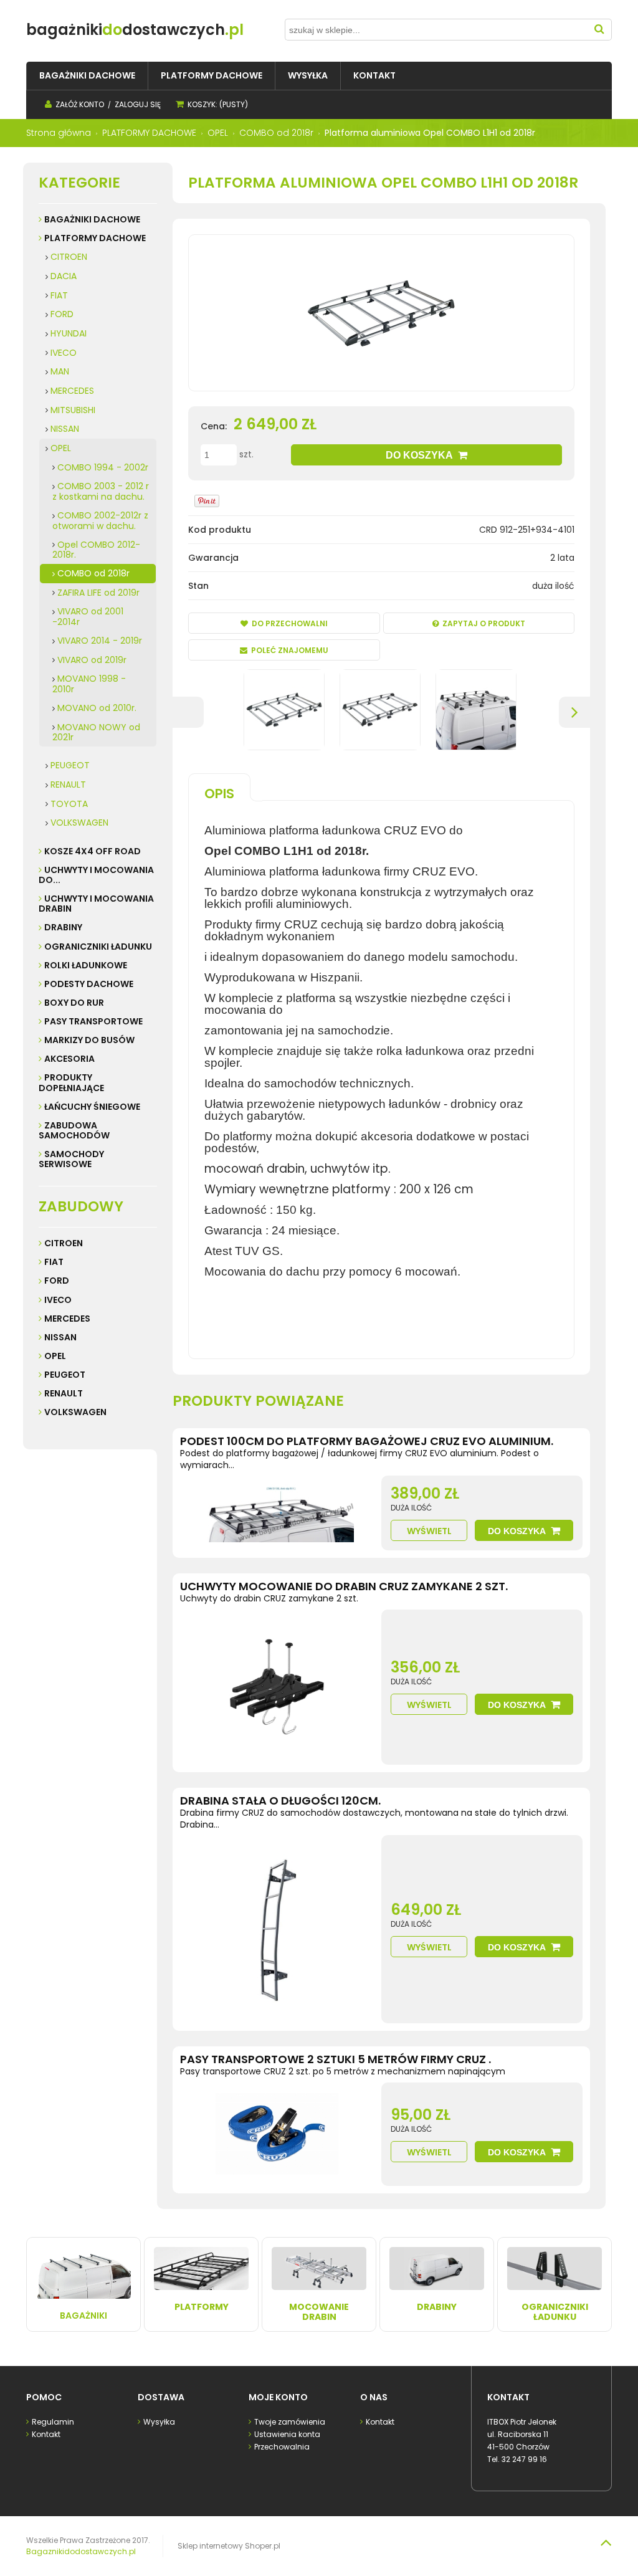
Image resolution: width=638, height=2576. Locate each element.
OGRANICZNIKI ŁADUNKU (98, 947)
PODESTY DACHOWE (89, 984)
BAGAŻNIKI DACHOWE (92, 219)
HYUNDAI (69, 333)
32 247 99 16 (524, 2459)
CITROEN (69, 257)
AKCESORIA (69, 1059)
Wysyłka (159, 2422)
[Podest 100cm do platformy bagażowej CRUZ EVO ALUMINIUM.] (277, 1513)
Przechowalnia (282, 2447)
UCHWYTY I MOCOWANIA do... (96, 875)
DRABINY (63, 927)
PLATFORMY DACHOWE (95, 238)
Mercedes (67, 1319)
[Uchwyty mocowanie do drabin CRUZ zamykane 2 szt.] (277, 1687)
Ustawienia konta (287, 2434)
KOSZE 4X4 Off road (93, 851)
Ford (57, 1281)
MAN (60, 371)
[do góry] (606, 2542)
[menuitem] (87, 76)
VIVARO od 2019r (92, 660)
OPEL (61, 448)
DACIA (64, 276)
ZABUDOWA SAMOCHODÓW (74, 1130)
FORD (62, 314)
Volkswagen (75, 1412)
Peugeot (65, 1375)
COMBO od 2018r (93, 573)
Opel (55, 1356)
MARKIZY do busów (89, 1040)
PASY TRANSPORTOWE (93, 1021)
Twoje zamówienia (290, 2422)
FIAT (59, 295)
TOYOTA (69, 804)
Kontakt (46, 2434)
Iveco (58, 1300)
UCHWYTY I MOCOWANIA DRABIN (96, 904)
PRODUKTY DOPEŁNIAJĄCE (71, 1082)
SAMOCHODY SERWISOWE (71, 1159)
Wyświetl (429, 1531)
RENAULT (68, 785)
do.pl (135, 30)
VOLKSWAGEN (79, 823)
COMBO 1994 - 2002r (103, 467)
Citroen (64, 1243)
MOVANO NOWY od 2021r (96, 732)
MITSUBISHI (73, 410)
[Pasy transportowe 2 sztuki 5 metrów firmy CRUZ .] (277, 2134)
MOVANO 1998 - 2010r (89, 684)
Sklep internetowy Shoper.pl (229, 2546)
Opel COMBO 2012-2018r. (96, 550)
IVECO (64, 353)
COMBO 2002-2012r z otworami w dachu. (100, 521)
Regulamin (53, 2422)
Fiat (54, 1262)
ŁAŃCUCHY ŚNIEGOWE (92, 1107)
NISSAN (65, 429)
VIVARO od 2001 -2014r (88, 617)
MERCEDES (72, 391)
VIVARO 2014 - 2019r (100, 641)
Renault (64, 1393)
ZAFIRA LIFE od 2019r (98, 593)
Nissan (60, 1337)
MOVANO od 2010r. (97, 708)
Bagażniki (83, 2316)
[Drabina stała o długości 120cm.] (277, 1929)
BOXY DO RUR (74, 1003)
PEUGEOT (70, 765)
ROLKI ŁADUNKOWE (86, 965)
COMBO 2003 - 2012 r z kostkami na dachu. (101, 491)
